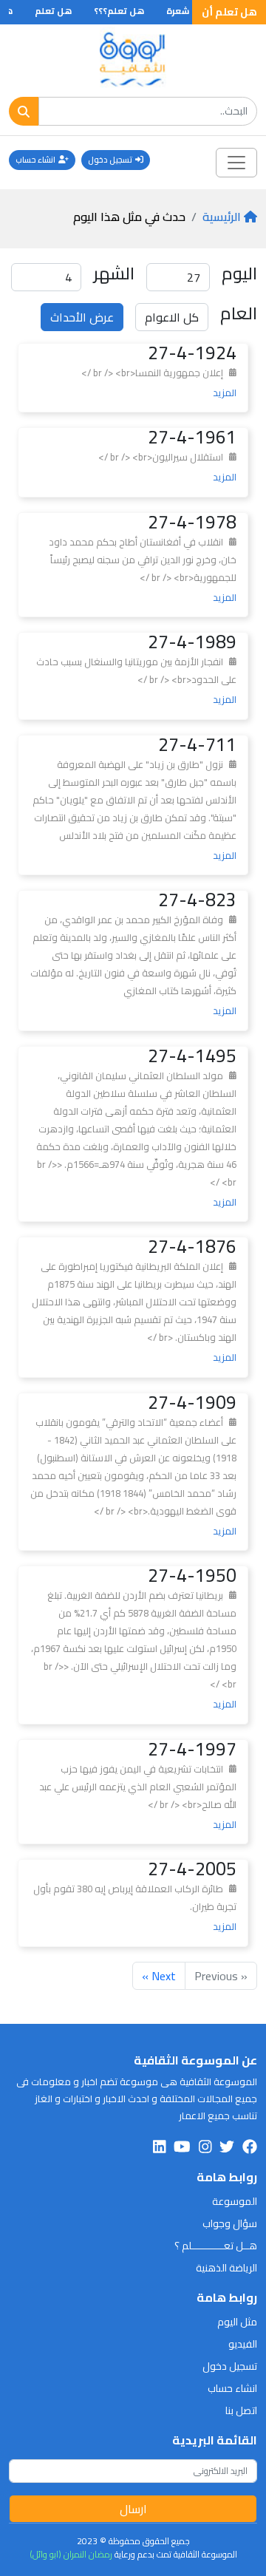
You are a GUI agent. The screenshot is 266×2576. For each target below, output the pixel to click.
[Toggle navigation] (236, 163)
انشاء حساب (35, 160)
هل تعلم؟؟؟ (132, 11)
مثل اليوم (237, 2322)
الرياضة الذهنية (226, 2268)
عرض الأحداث (82, 317)
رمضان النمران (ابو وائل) (71, 2554)
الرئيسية (222, 217)
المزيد (225, 392)
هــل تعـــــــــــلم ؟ (216, 2246)
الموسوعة (235, 2201)
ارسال (133, 2509)
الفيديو (243, 2344)
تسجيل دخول (110, 160)
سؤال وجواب (230, 2223)
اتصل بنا (241, 2410)
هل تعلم (66, 11)
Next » (159, 1976)
